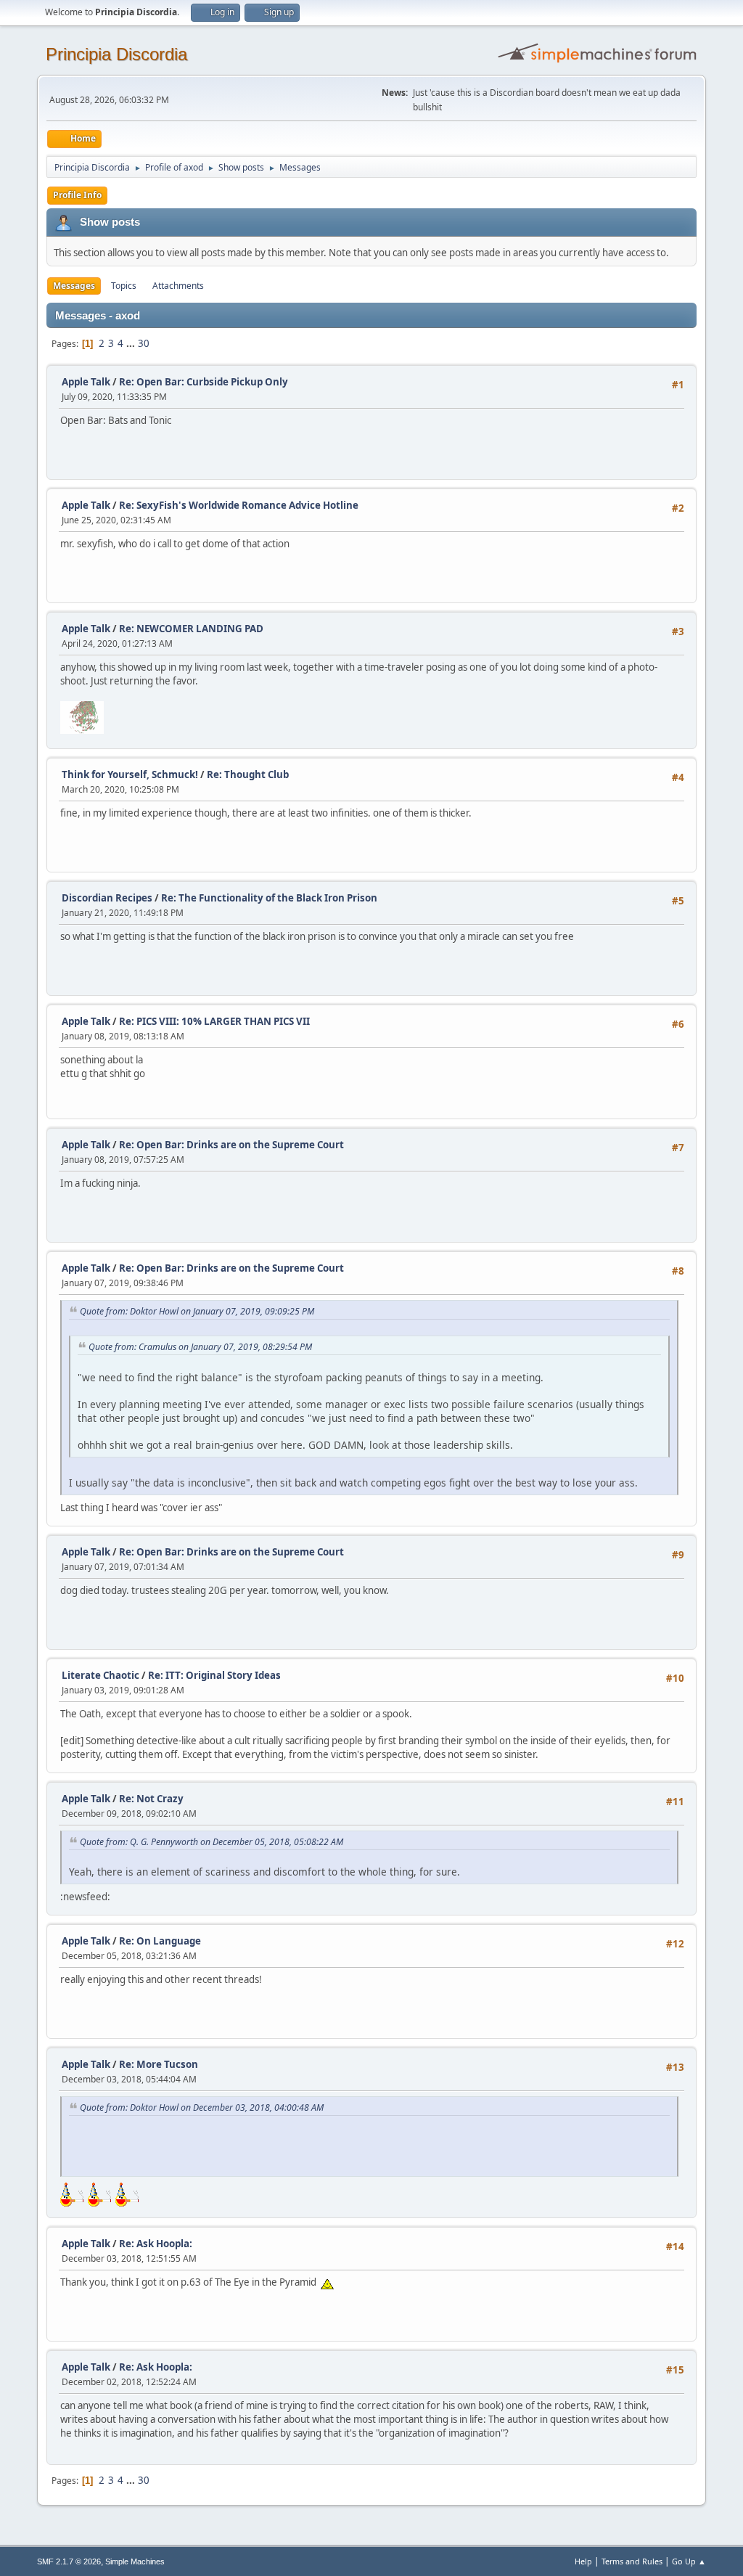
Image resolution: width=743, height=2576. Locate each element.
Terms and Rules (632, 2561)
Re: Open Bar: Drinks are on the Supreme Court (231, 1145)
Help (583, 2561)
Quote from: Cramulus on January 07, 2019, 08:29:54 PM (200, 1347)
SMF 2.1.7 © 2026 (69, 2561)
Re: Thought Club (248, 774)
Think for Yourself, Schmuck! (130, 774)
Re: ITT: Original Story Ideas (214, 1675)
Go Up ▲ (689, 2561)
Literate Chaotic (100, 1675)
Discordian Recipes (107, 898)
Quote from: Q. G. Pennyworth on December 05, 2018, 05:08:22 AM (212, 1842)
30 (144, 343)
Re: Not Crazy (151, 1799)
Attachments (178, 286)
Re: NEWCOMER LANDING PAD (191, 629)
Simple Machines (135, 2561)
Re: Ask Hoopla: (156, 2244)
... (132, 343)
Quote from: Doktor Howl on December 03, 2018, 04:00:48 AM (202, 2107)
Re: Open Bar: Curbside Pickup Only (204, 382)
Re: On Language (160, 1941)
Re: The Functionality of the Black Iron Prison (269, 898)
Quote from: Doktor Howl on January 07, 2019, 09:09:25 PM (197, 1311)
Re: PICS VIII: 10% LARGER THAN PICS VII (214, 1021)
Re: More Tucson (159, 2064)
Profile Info (77, 195)
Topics (124, 286)
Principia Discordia (116, 54)
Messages (74, 286)
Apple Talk (86, 382)
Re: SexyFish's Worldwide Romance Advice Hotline (239, 505)
